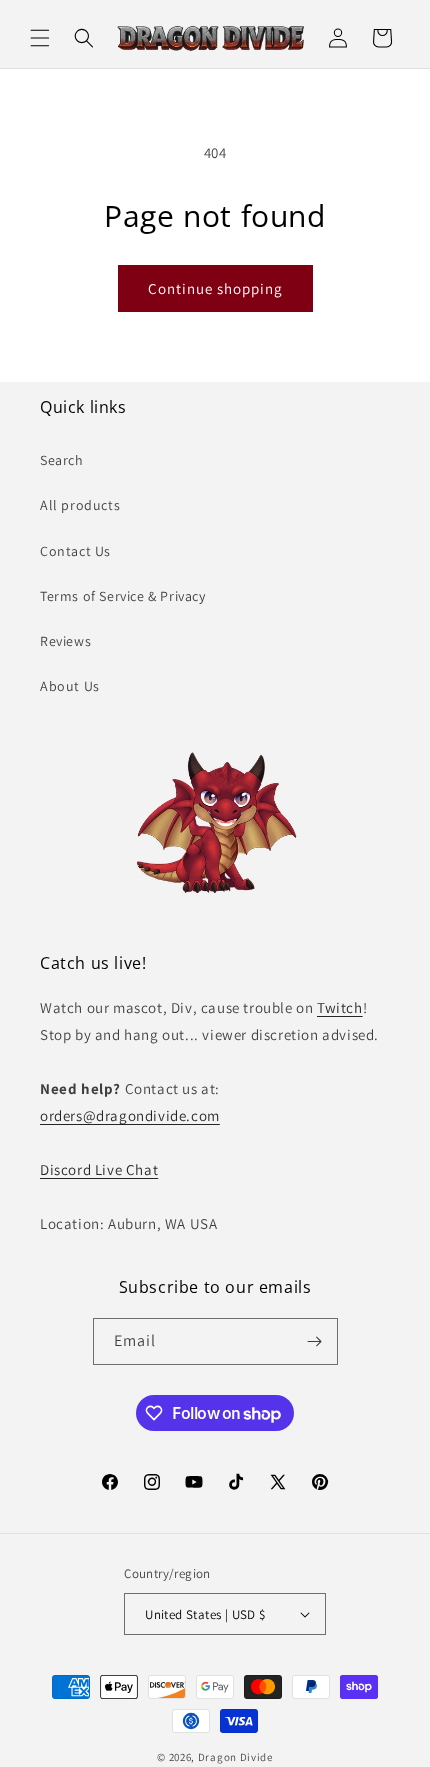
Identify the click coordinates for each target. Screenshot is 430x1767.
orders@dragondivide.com (130, 1115)
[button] (40, 38)
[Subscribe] (315, 1341)
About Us (70, 686)
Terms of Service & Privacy (123, 596)
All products (80, 505)
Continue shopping (215, 288)
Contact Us (75, 551)
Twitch (340, 1007)
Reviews (65, 641)
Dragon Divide (235, 1757)
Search (62, 460)
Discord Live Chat (99, 1169)
